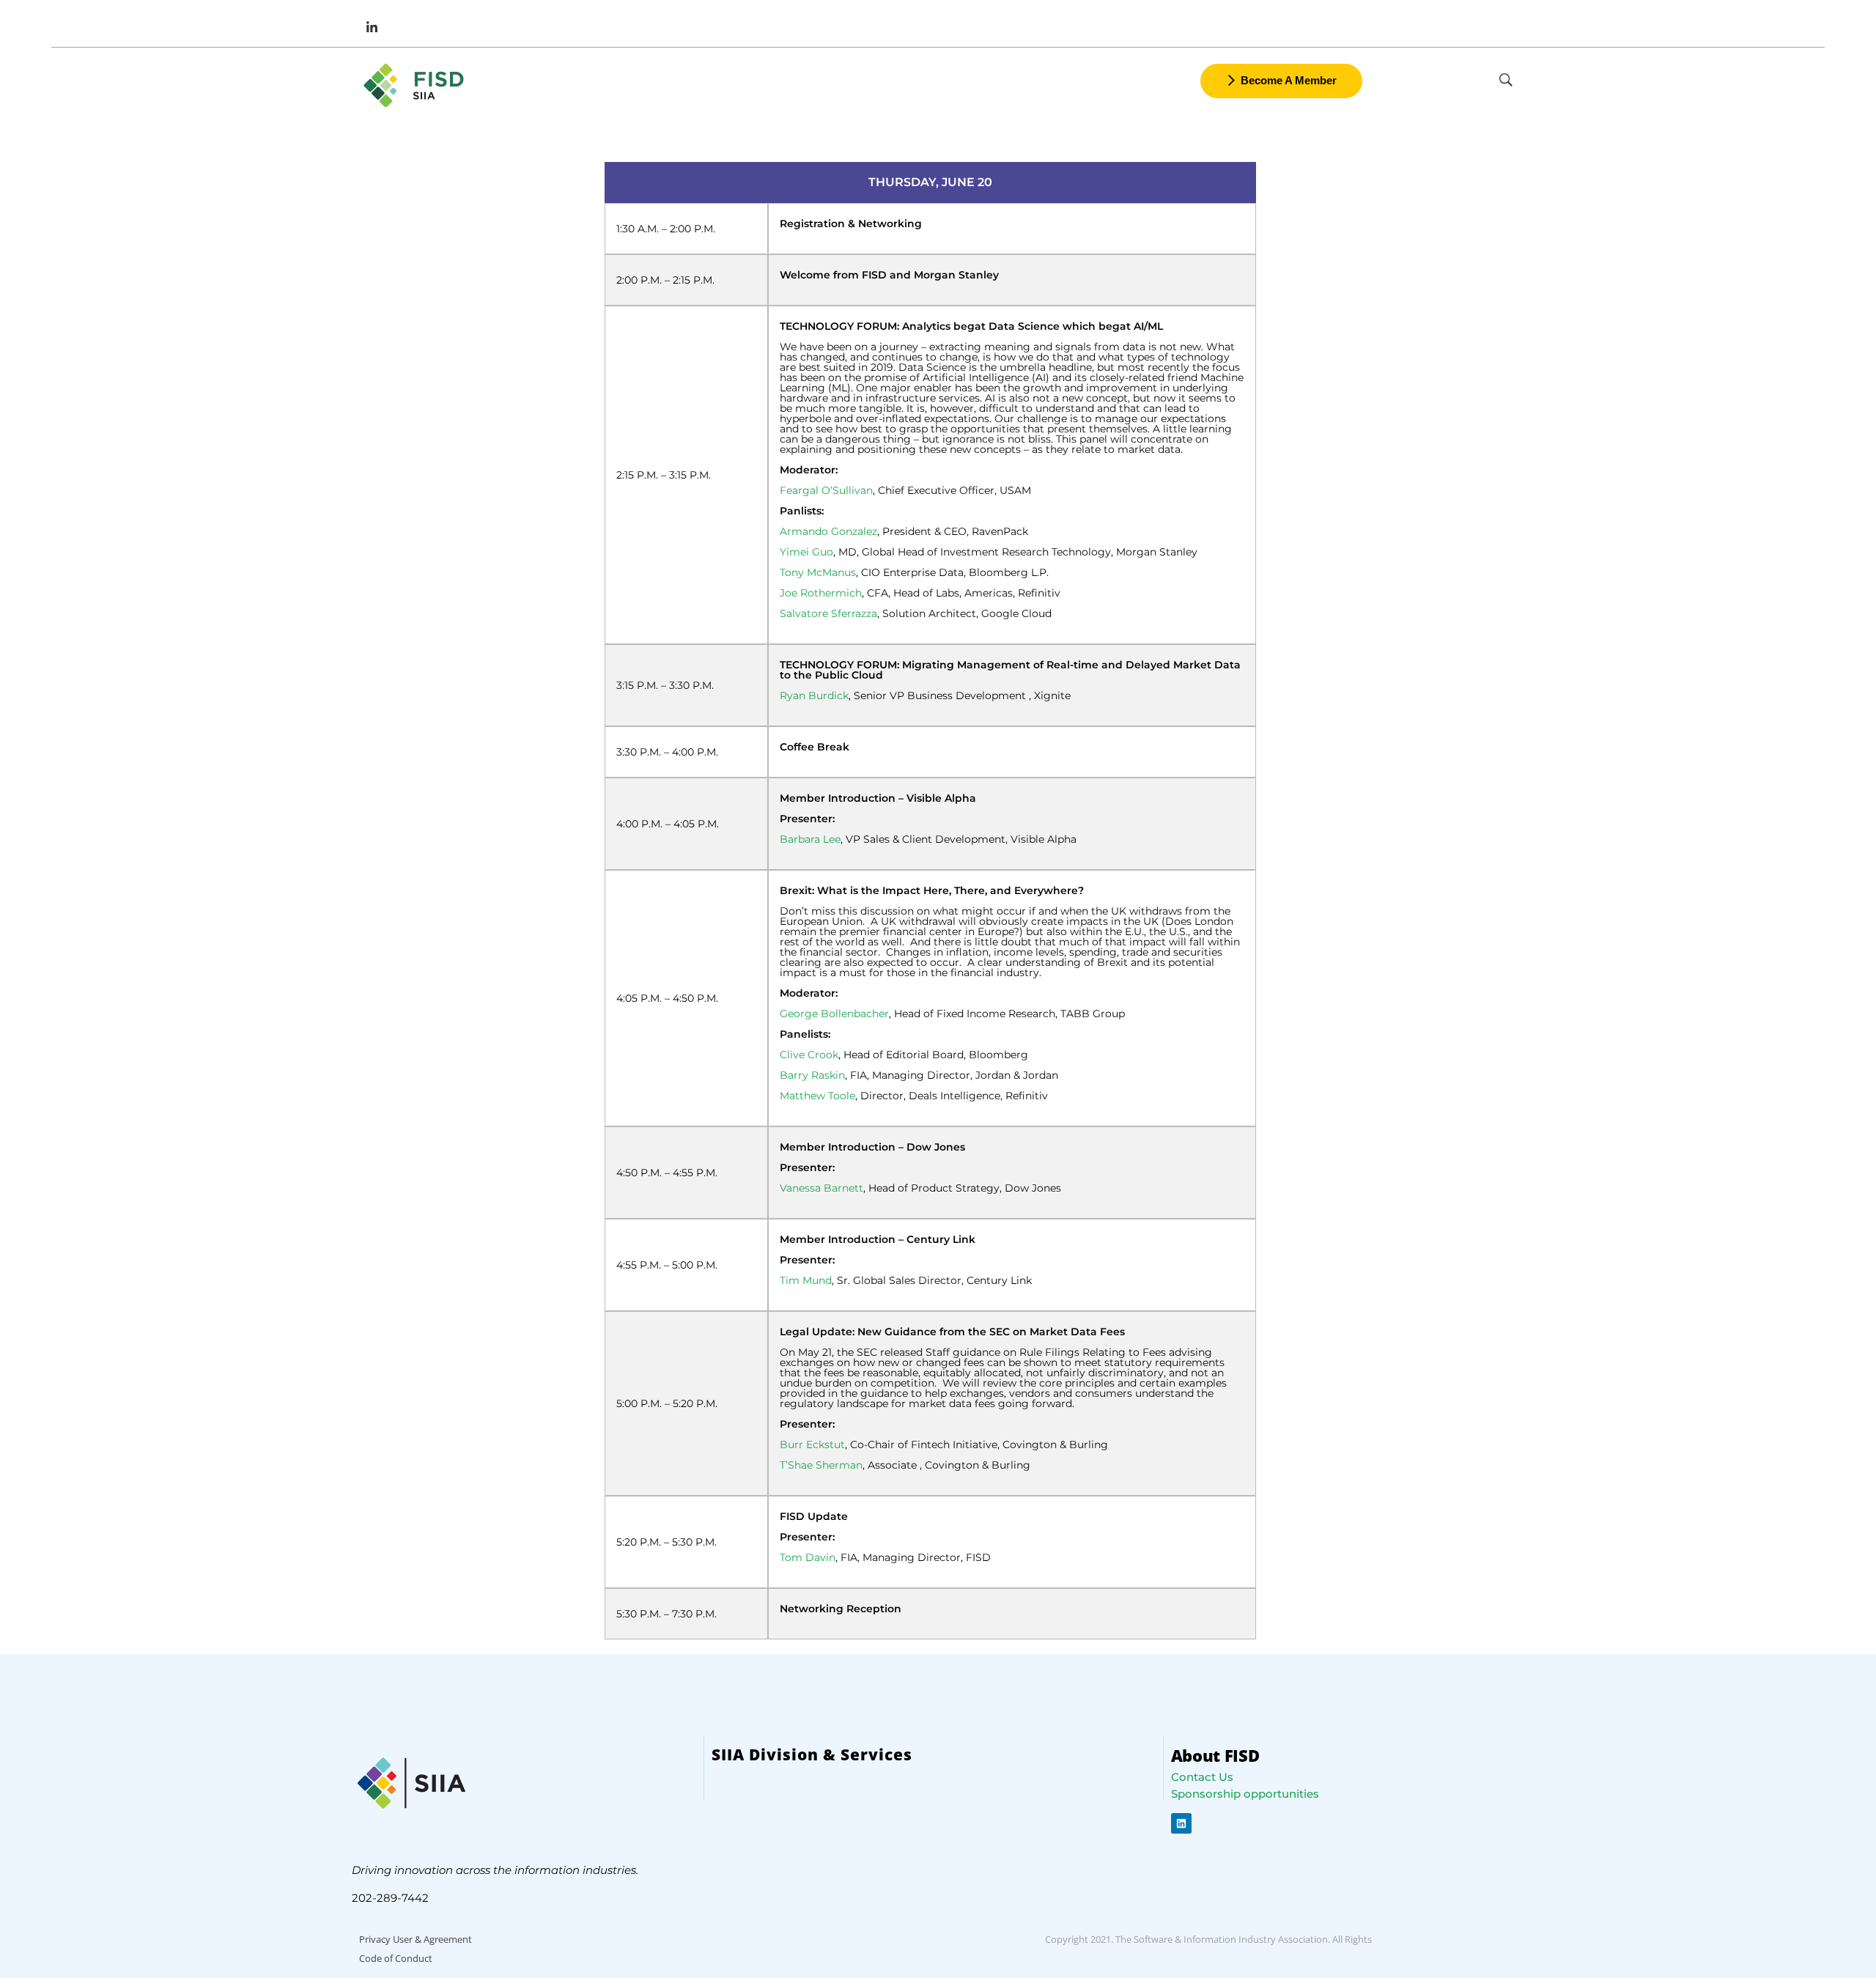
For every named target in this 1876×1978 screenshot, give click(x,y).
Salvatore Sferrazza (828, 613)
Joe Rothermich (821, 593)
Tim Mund (806, 1280)
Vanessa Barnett (821, 1188)
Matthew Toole (817, 1096)
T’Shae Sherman (821, 1465)
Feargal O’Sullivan (826, 490)
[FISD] (416, 85)
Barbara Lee (810, 839)
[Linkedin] (1181, 1823)
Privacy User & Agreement (416, 1939)
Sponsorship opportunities (1245, 1794)
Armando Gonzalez (828, 531)
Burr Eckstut (812, 1444)
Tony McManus (818, 572)
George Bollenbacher (834, 1014)
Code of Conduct (396, 1958)
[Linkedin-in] (372, 27)
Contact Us (1202, 1777)
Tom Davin (808, 1557)
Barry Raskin (812, 1075)
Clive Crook (809, 1055)
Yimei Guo (806, 552)
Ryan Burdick (814, 695)
